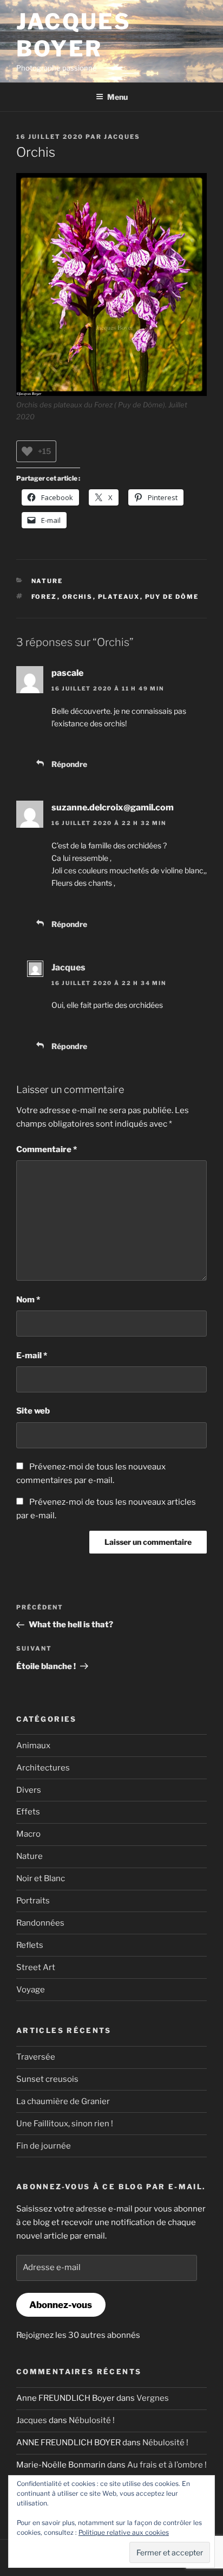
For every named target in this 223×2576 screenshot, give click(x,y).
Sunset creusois (47, 2079)
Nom (28, 1300)
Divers (29, 1790)
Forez (44, 597)
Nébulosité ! (92, 2420)
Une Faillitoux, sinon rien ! (65, 2124)
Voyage (31, 1990)
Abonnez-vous (61, 2305)
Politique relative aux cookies (124, 2532)
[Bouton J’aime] (27, 451)
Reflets (30, 1945)
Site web (33, 1411)
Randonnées (40, 1923)
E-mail (32, 1356)
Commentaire (47, 1149)
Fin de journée (44, 2146)
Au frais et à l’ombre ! (167, 2465)
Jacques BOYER (74, 35)
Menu (117, 97)
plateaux (119, 597)
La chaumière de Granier (63, 2101)
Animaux (33, 1746)
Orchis (78, 597)
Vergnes (153, 2398)
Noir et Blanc (41, 1878)
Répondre (69, 764)
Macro (28, 1834)
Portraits (33, 1901)
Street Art (36, 1967)
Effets (28, 1812)
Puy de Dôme (172, 597)
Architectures (43, 1768)
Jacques (122, 137)
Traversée (36, 2057)
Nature (47, 581)
